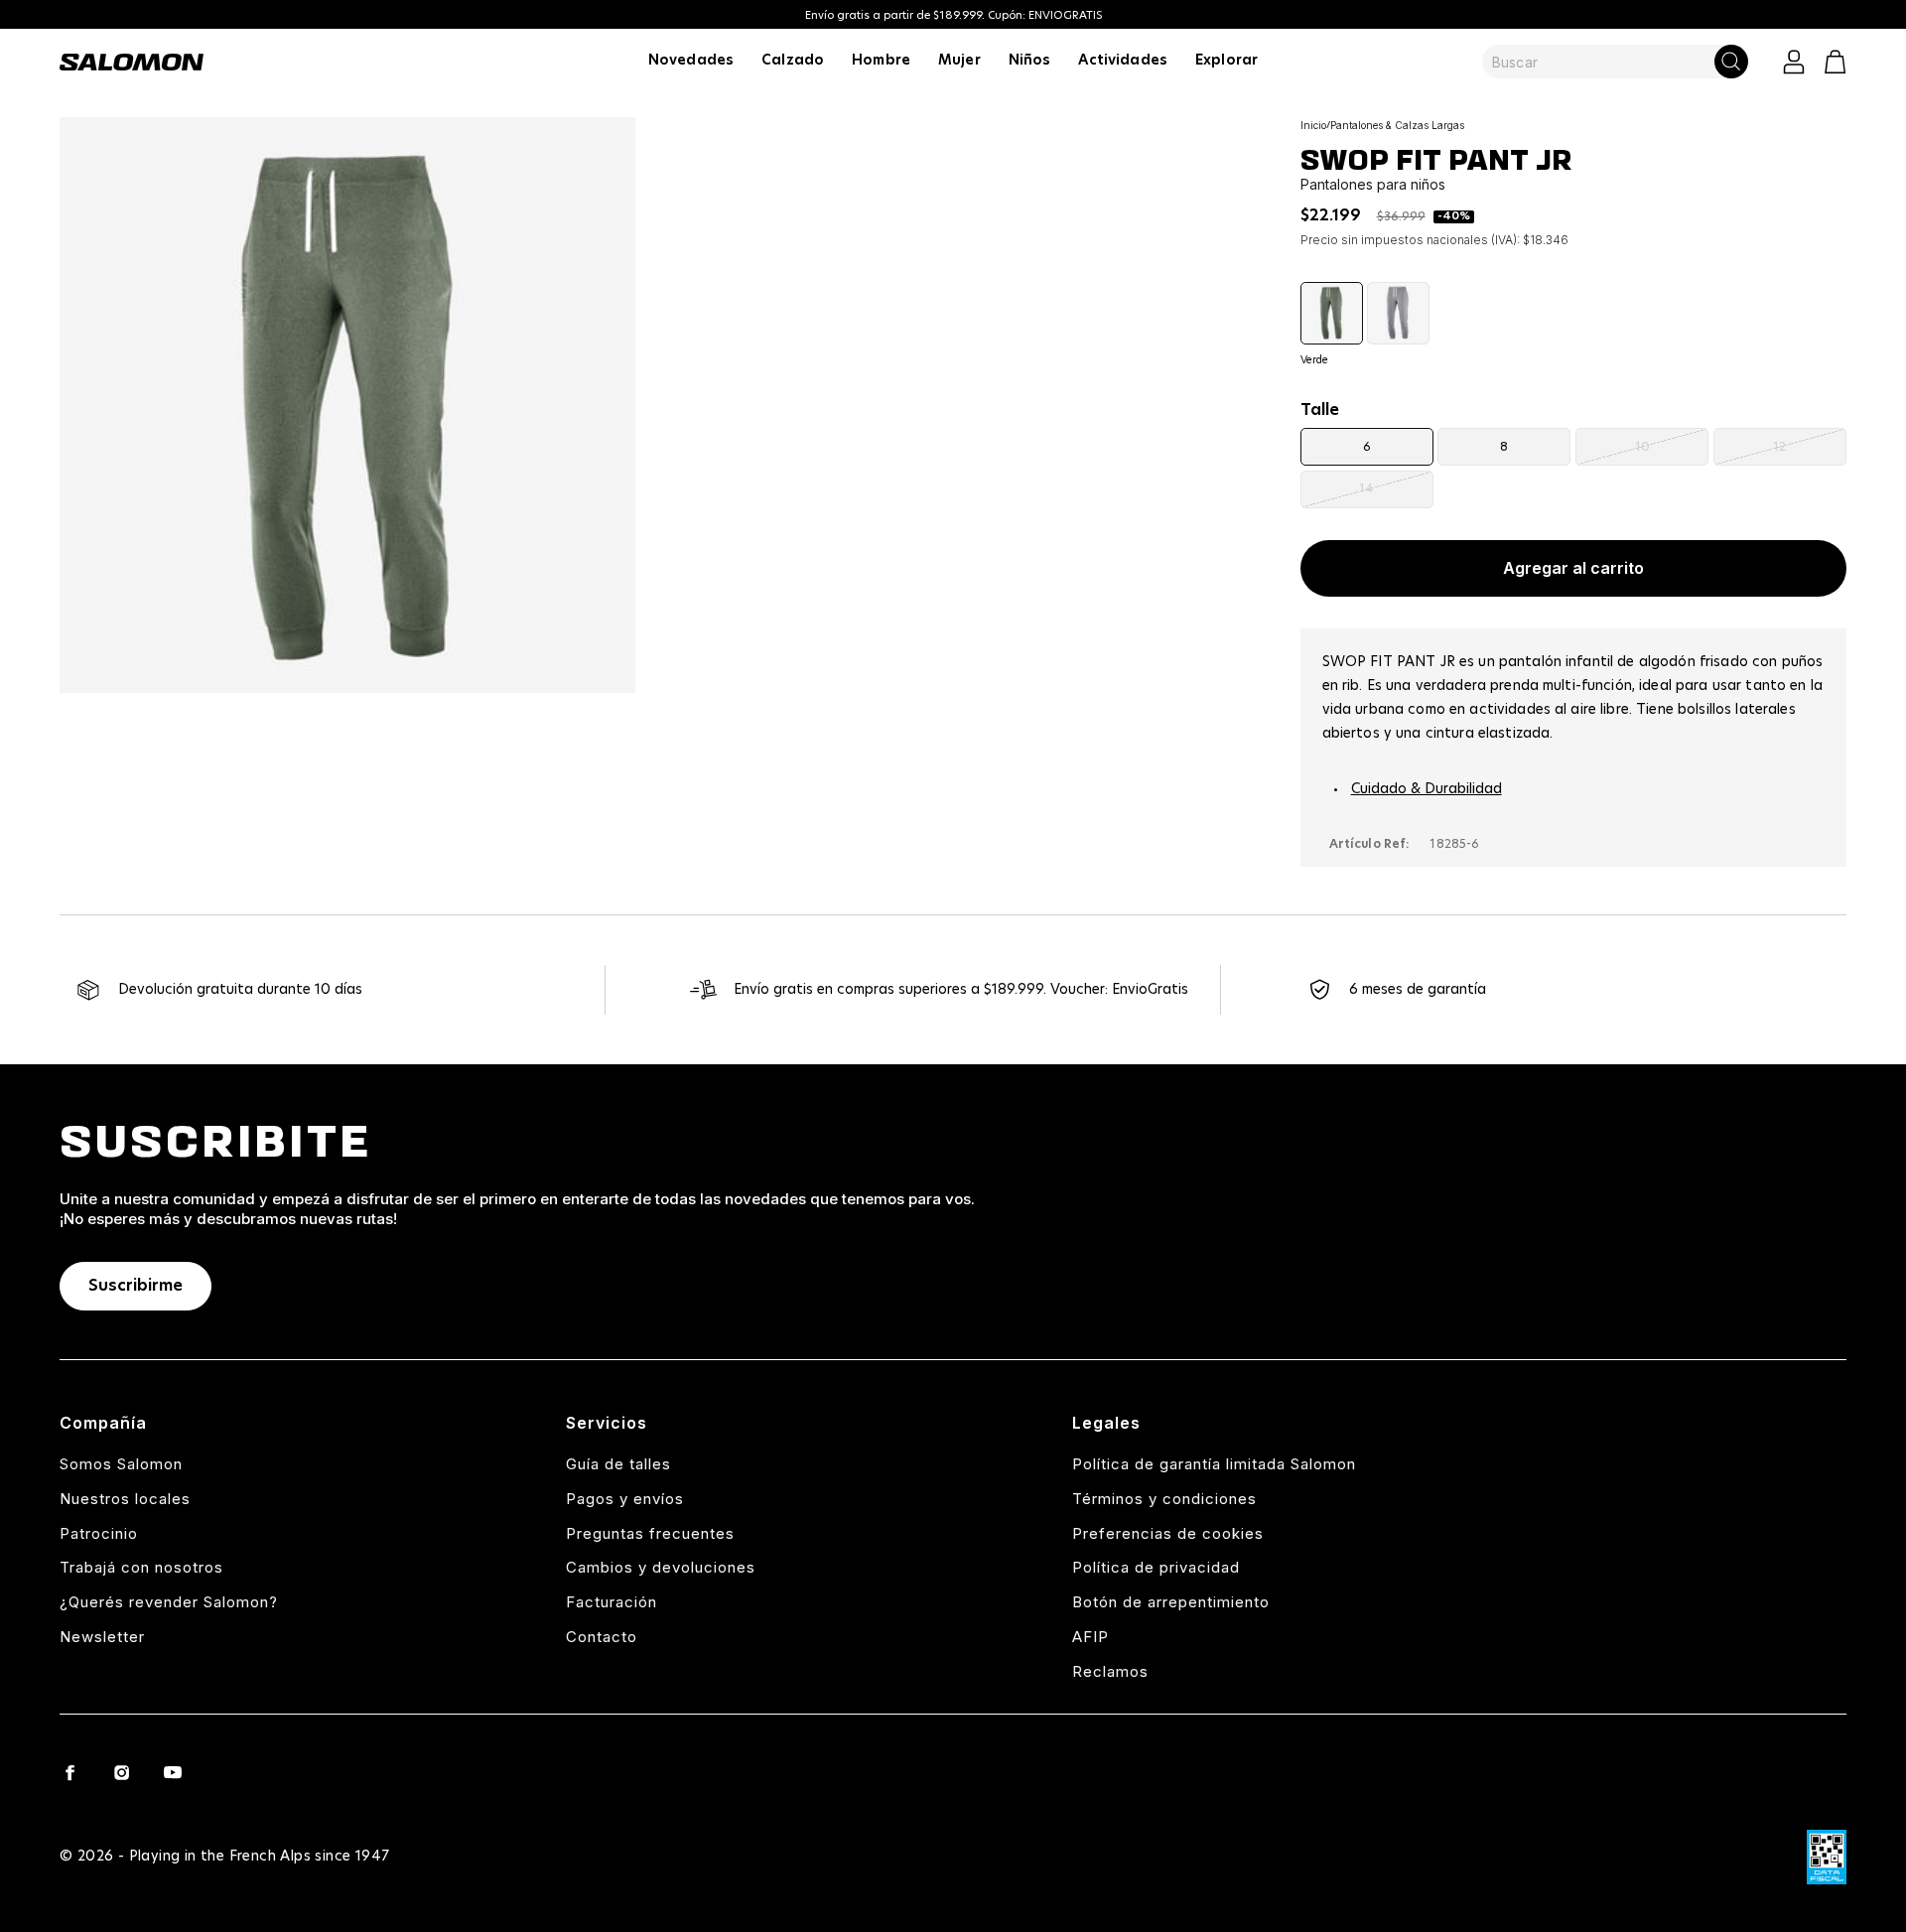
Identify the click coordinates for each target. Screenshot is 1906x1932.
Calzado (793, 61)
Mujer (959, 61)
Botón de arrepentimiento (1171, 1602)
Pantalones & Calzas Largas (1397, 125)
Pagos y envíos (625, 1499)
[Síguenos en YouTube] (173, 1772)
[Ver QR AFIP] (1827, 1857)
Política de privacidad (1156, 1567)
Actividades (1123, 61)
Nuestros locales (125, 1499)
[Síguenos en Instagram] (121, 1772)
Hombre (881, 61)
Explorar (1226, 61)
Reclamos (1110, 1671)
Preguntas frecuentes (650, 1533)
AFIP (1090, 1637)
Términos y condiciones (1164, 1499)
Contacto (602, 1637)
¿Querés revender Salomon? (169, 1602)
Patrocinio (99, 1533)
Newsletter (102, 1637)
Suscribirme (136, 1286)
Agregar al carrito (1573, 568)
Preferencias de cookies (1168, 1533)
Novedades (691, 61)
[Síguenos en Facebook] (69, 1772)
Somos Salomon (121, 1464)
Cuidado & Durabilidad (1427, 789)
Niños (1030, 61)
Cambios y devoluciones (661, 1567)
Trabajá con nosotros (141, 1567)
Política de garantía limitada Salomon (1214, 1464)
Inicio (1313, 125)
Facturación (612, 1602)
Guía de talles (618, 1464)
